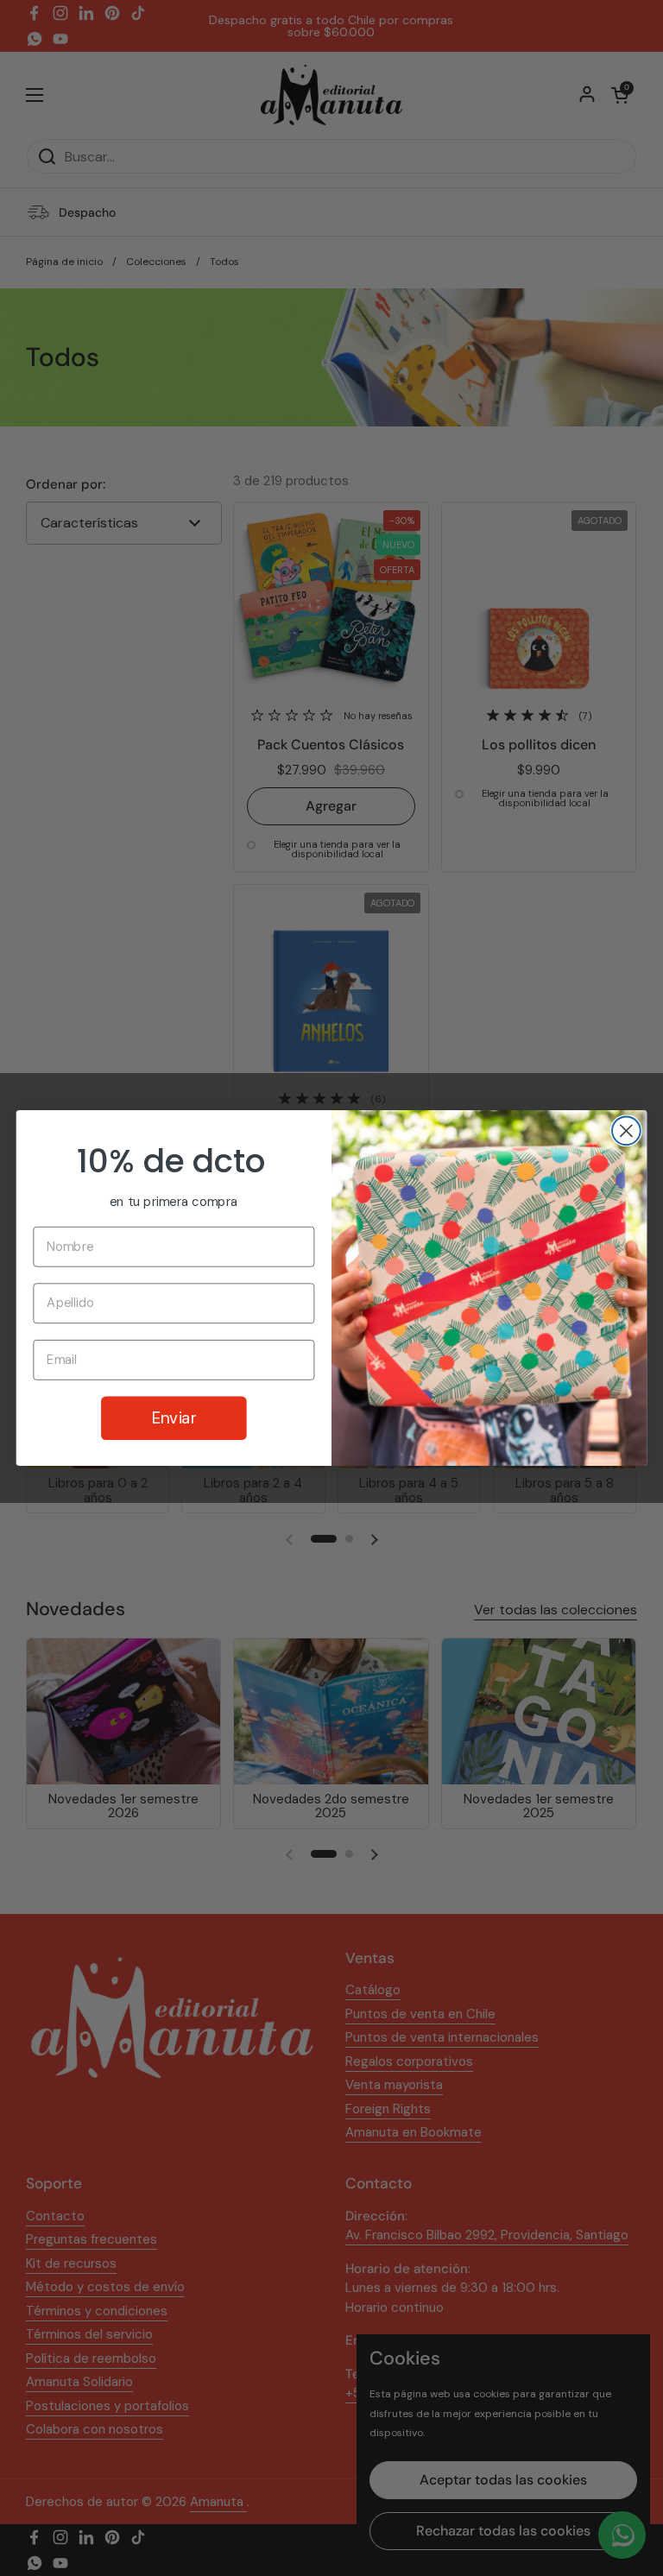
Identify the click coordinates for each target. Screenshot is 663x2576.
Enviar (174, 1417)
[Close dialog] (626, 1130)
